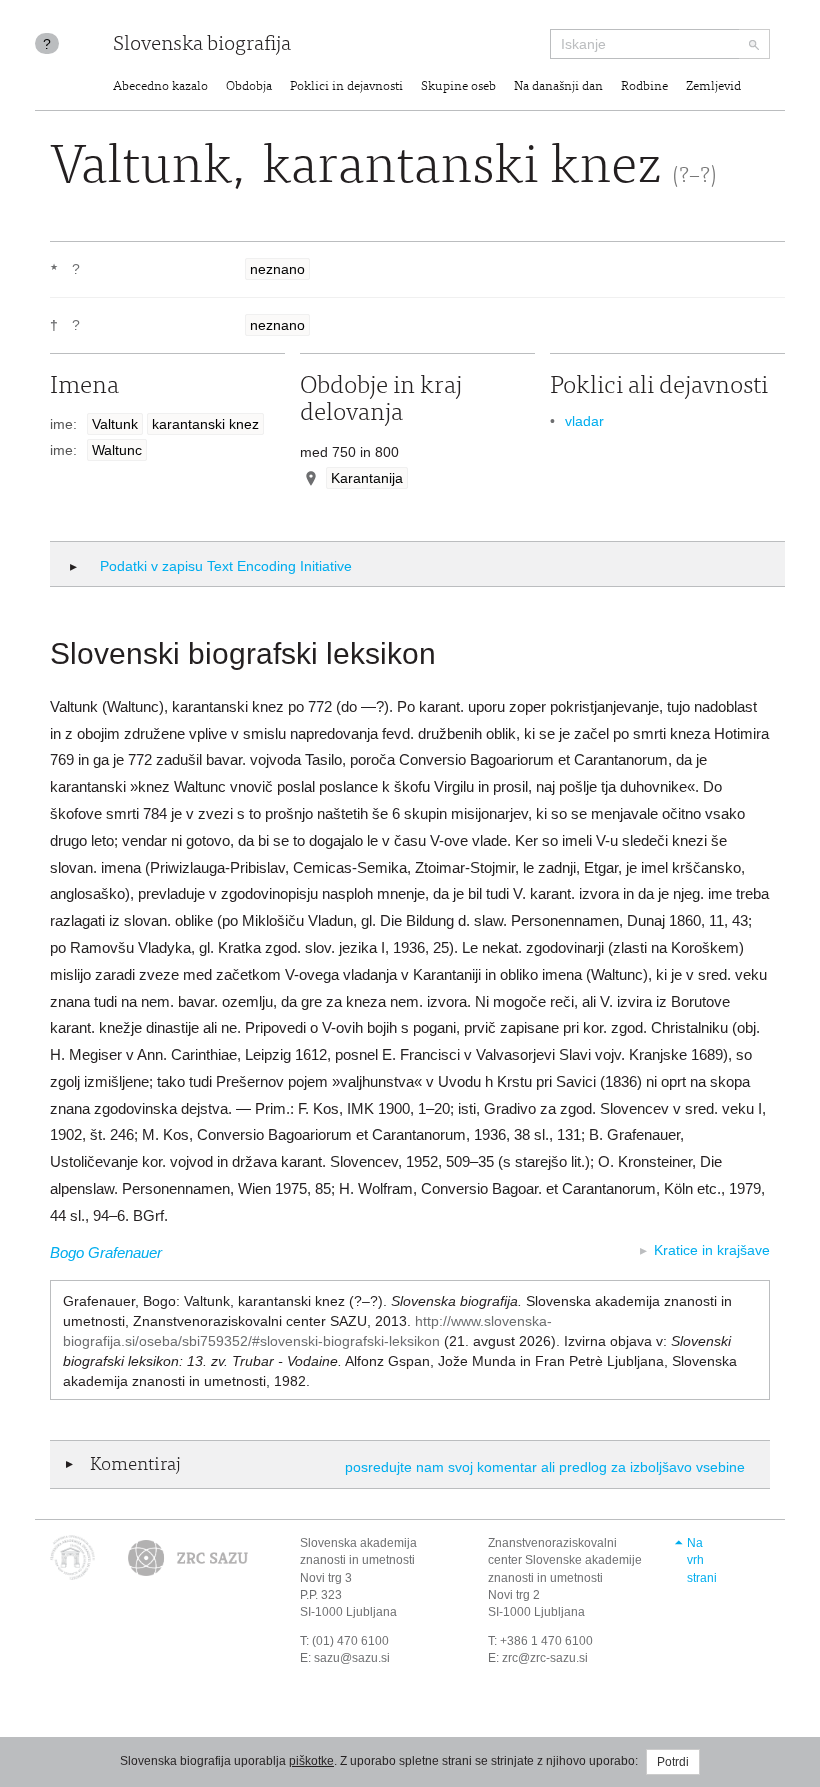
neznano (277, 269)
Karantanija (367, 478)
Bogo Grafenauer (106, 1252)
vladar (584, 421)
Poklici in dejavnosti (346, 87)
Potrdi (673, 1762)
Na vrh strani (702, 1560)
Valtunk (115, 424)
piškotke (311, 1761)
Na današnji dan (558, 87)
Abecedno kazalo (160, 87)
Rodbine (644, 87)
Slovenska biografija (202, 45)
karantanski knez (205, 424)
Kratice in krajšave (712, 1250)
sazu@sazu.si (352, 1658)
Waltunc (117, 450)
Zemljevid (713, 87)
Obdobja (249, 87)
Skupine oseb (458, 87)
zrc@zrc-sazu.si (545, 1658)
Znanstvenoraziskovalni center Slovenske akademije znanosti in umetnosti (565, 1560)
